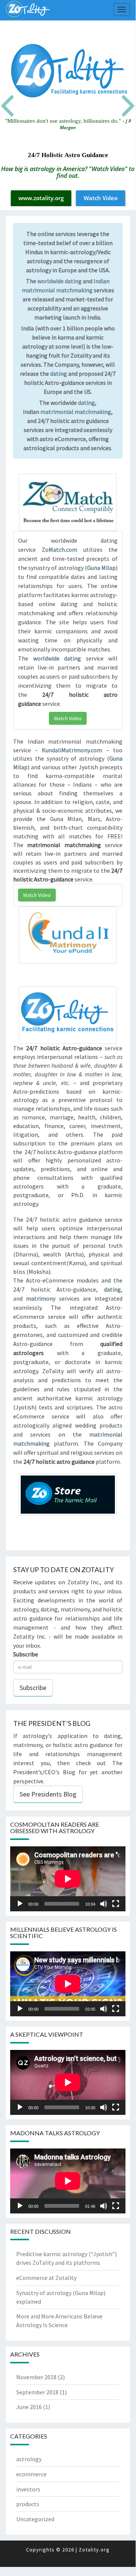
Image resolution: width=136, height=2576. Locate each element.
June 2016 (29, 2407)
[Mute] (104, 1904)
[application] (68, 1879)
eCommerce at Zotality (46, 2278)
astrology (29, 2459)
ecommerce (31, 2474)
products (28, 2504)
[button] (14, 113)
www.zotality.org (41, 198)
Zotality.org (94, 2550)
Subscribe (26, 1654)
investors (28, 2489)
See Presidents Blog (48, 1794)
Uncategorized (35, 2519)
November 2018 (36, 2377)
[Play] (20, 1904)
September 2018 (37, 2392)
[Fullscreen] (116, 1904)
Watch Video (101, 198)
